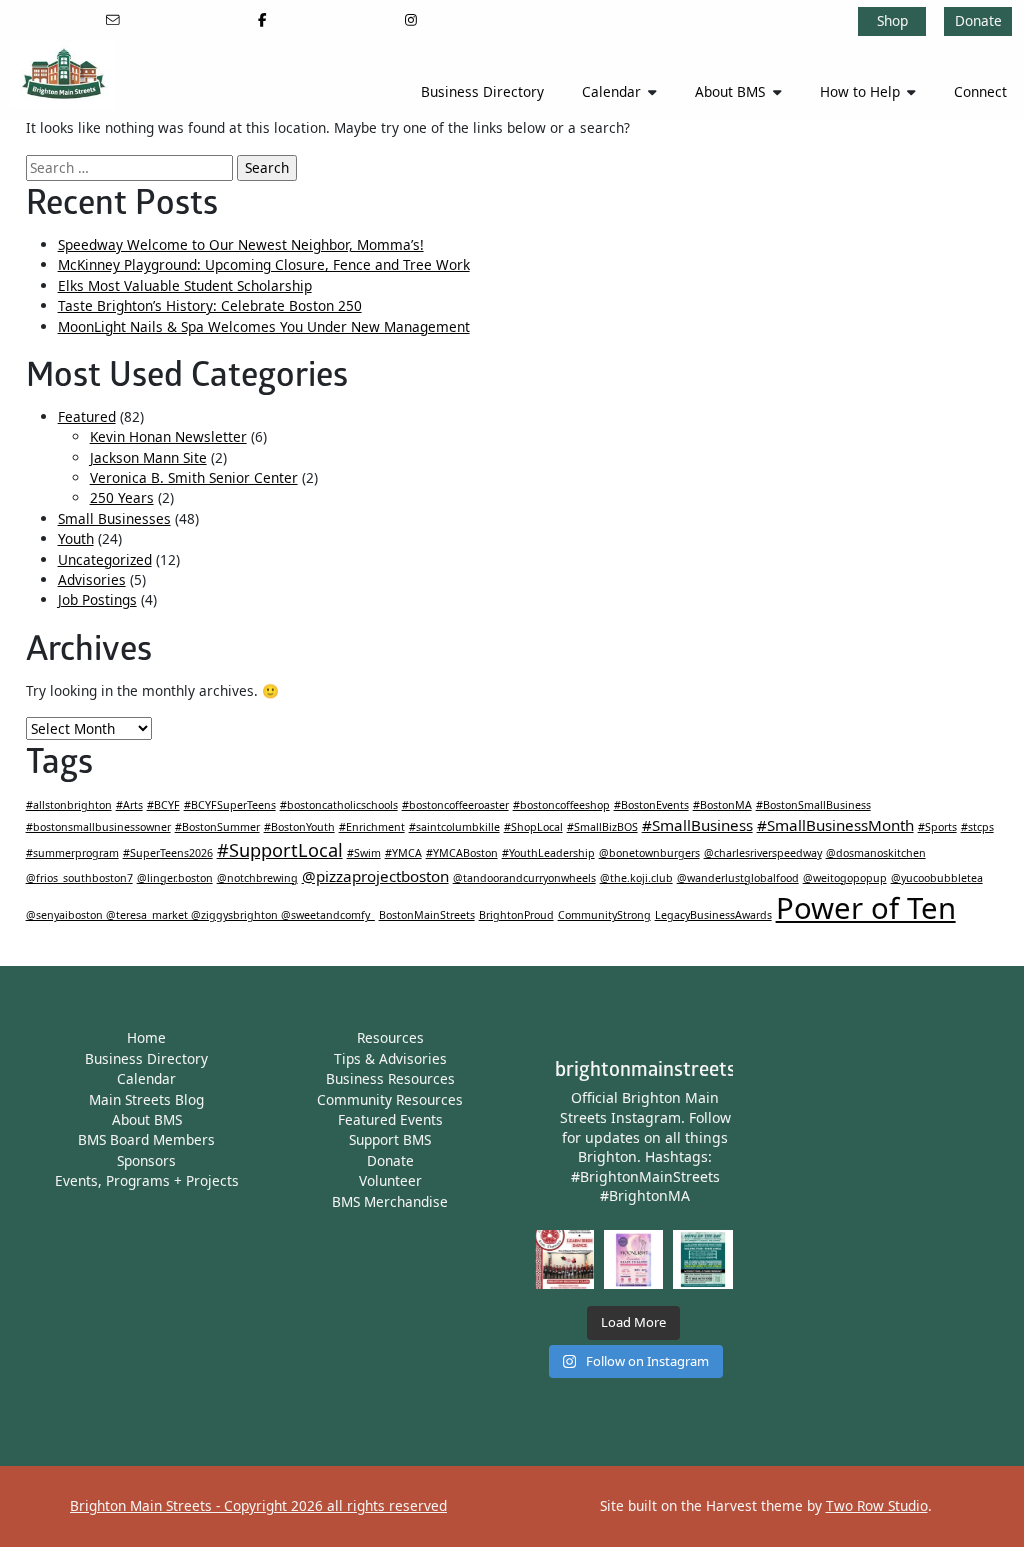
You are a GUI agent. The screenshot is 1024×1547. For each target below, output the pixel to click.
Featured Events (390, 1119)
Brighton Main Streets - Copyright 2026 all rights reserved (258, 1505)
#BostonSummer (217, 827)
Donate (978, 20)
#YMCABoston (462, 853)
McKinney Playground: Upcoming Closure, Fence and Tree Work (264, 264)
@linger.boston (175, 878)
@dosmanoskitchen (876, 853)
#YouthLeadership (548, 853)
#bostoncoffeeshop (561, 805)
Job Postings (97, 599)
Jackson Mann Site (148, 457)
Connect (980, 91)
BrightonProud (516, 915)
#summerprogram (72, 853)
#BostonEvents (651, 805)
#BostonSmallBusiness (813, 805)
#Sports (937, 827)
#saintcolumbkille (454, 827)
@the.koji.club (636, 878)
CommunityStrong (604, 915)
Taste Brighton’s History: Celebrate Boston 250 (210, 305)
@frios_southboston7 (79, 878)
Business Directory (482, 91)
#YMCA (403, 853)
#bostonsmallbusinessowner (98, 827)
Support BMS (390, 1139)
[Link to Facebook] (262, 19)
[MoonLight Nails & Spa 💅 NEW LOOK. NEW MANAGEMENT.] (633, 1259)
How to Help (860, 91)
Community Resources (390, 1099)
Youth (76, 538)
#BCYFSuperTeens (230, 805)
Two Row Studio (877, 1505)
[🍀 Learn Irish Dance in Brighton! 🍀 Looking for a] (564, 1259)
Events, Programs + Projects (147, 1180)
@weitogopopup (845, 878)
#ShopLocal (533, 827)
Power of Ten (866, 908)
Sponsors (146, 1160)
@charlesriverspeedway (763, 853)
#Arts (129, 805)
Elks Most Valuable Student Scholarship (185, 285)
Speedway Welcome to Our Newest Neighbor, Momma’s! (241, 244)
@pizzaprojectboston (375, 876)
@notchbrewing (257, 878)
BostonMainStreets (427, 915)
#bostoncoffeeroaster (455, 805)
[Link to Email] (113, 19)
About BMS (730, 91)
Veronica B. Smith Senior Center (194, 477)
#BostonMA (722, 805)
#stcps (977, 827)
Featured (87, 416)
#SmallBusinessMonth (835, 825)
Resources (390, 1037)
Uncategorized (105, 559)
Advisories (92, 579)
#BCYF (163, 805)
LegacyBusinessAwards (713, 915)
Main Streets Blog (146, 1099)
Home (146, 1037)
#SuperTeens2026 (168, 853)
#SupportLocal (280, 850)
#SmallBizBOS (602, 827)
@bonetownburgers (649, 853)
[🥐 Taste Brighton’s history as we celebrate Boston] (702, 1259)
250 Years (122, 497)
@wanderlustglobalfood (738, 878)
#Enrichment (372, 827)
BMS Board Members (146, 1139)
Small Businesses (114, 518)
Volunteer (390, 1180)
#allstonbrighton (69, 805)
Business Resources (390, 1078)
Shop (892, 20)
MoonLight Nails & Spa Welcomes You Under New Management (264, 326)
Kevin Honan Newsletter (168, 436)
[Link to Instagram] (410, 19)
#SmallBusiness (697, 825)
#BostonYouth (299, 827)
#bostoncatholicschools (339, 805)
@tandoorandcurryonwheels (524, 878)
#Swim (364, 853)
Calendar (611, 91)
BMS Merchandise (390, 1201)
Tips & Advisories (390, 1058)
